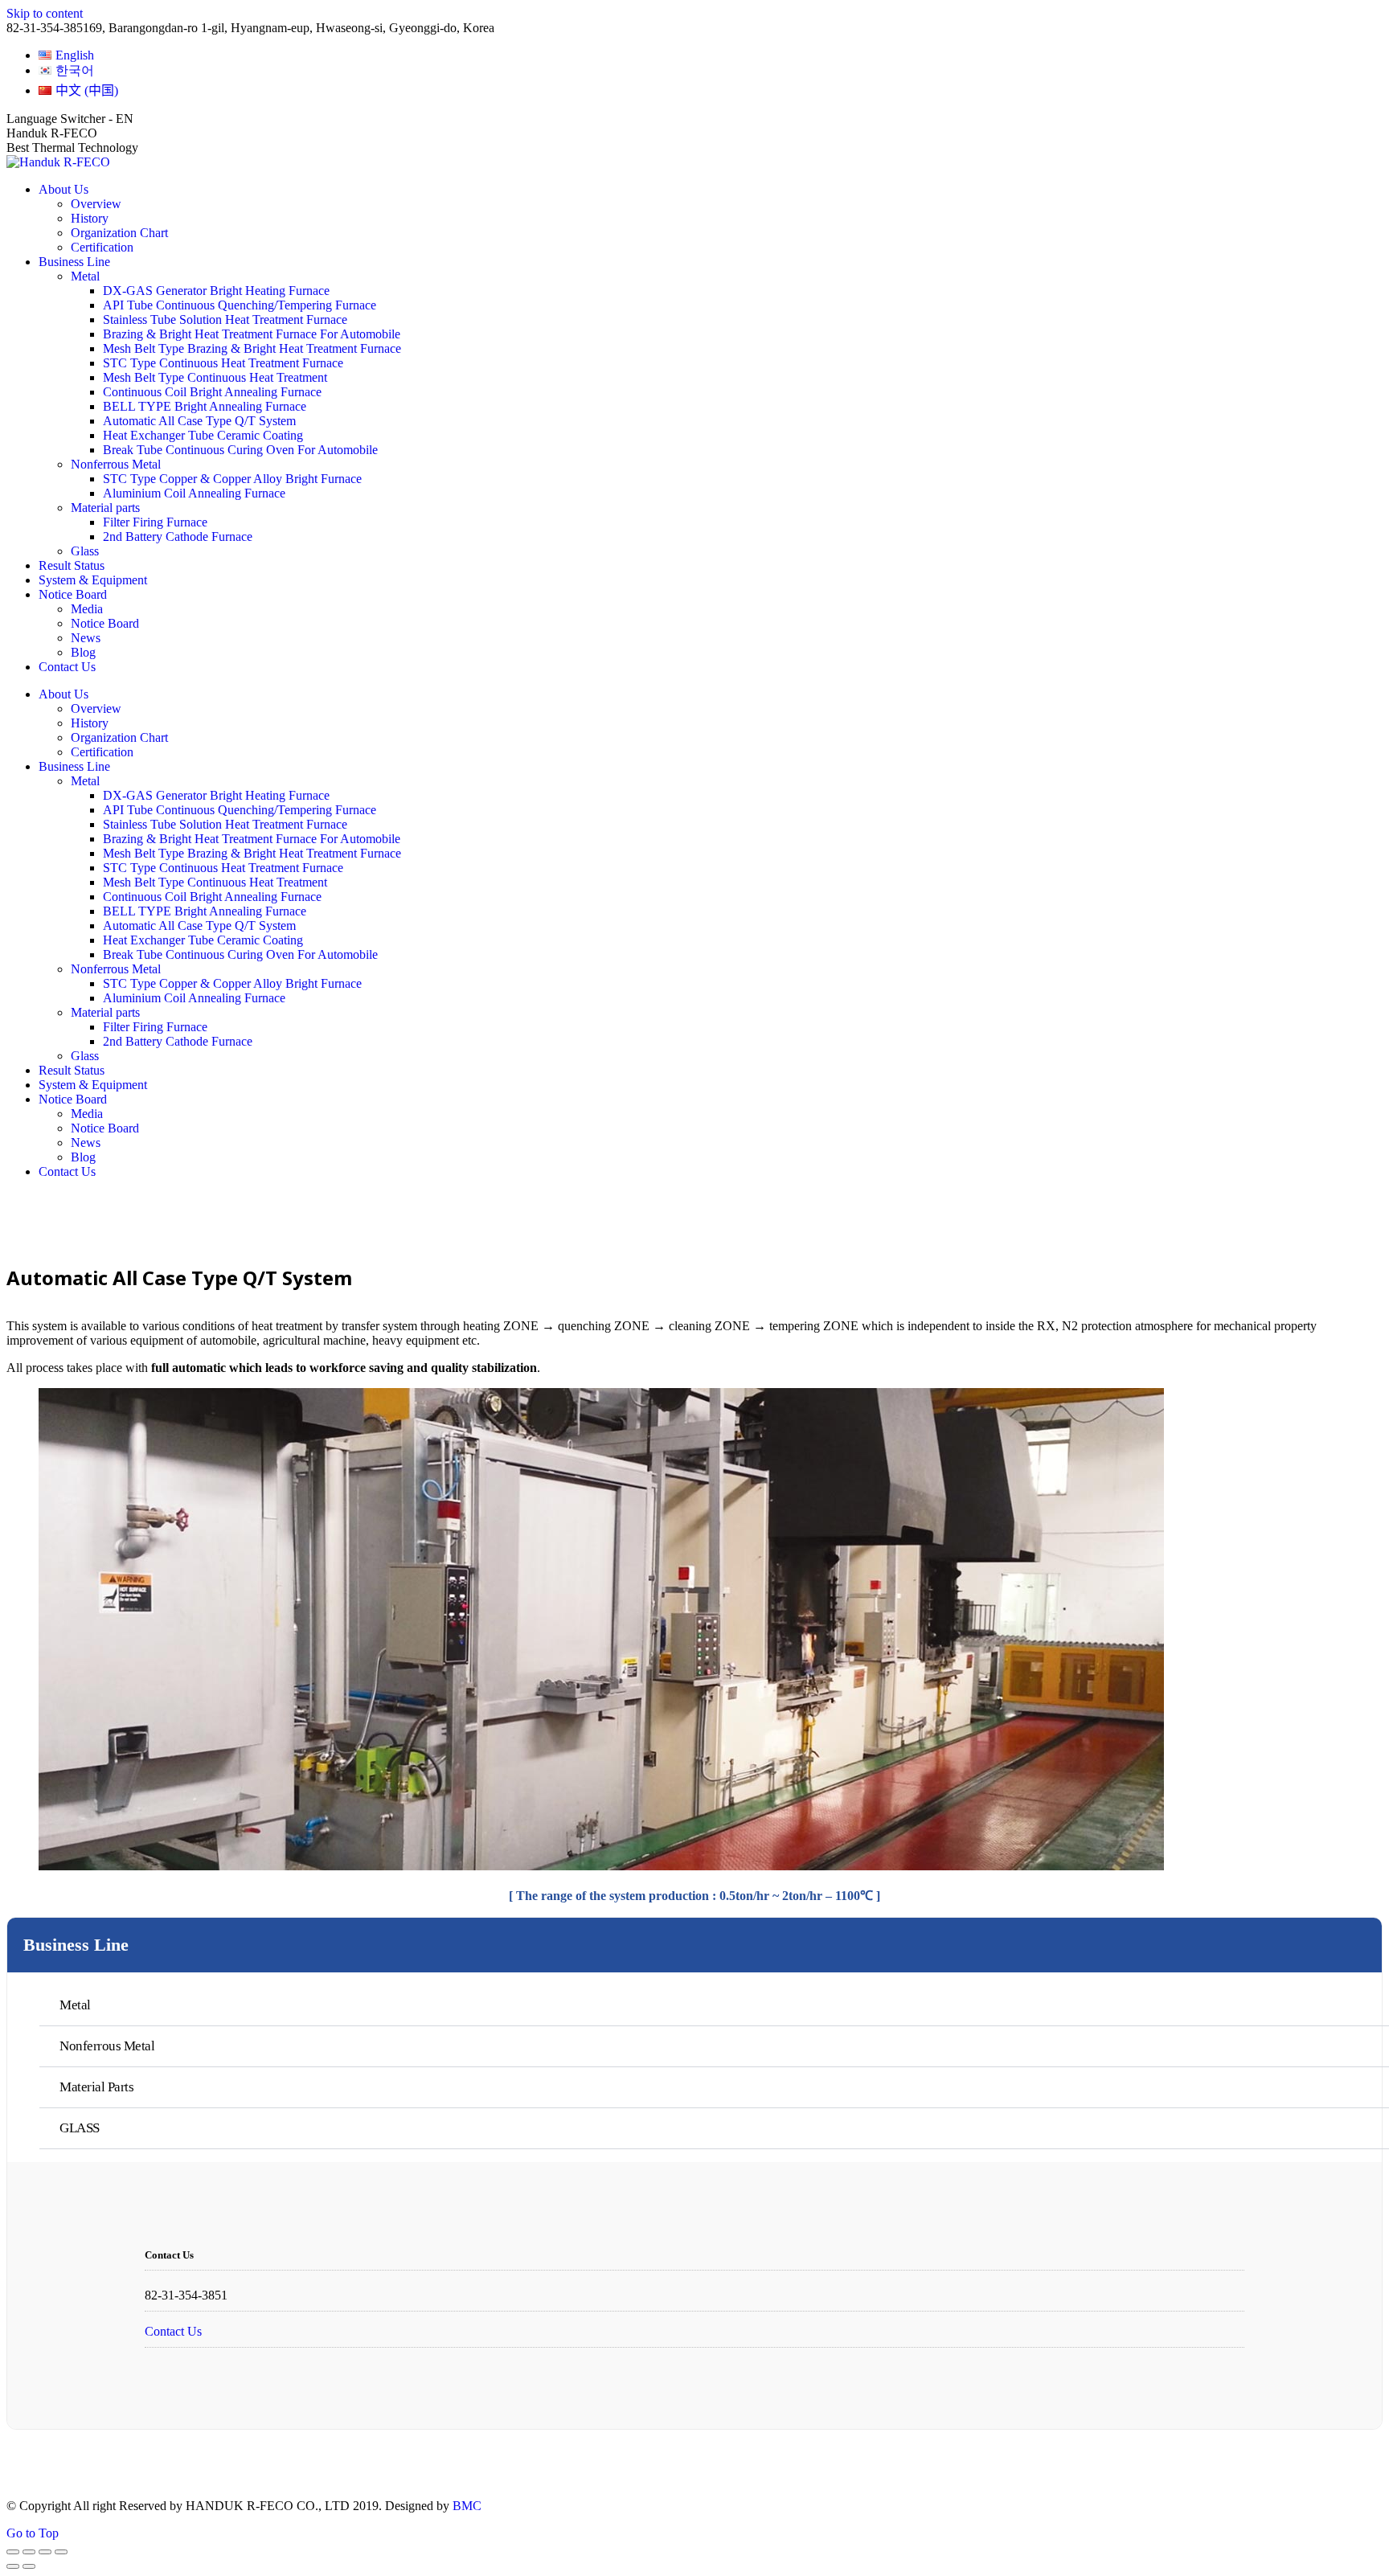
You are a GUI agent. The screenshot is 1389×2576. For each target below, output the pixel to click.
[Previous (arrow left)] (13, 2566)
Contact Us (173, 2331)
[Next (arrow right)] (29, 2566)
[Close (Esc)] (13, 2552)
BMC (467, 2506)
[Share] (29, 2552)
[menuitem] (66, 55)
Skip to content (45, 13)
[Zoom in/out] (61, 2552)
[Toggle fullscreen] (45, 2552)
